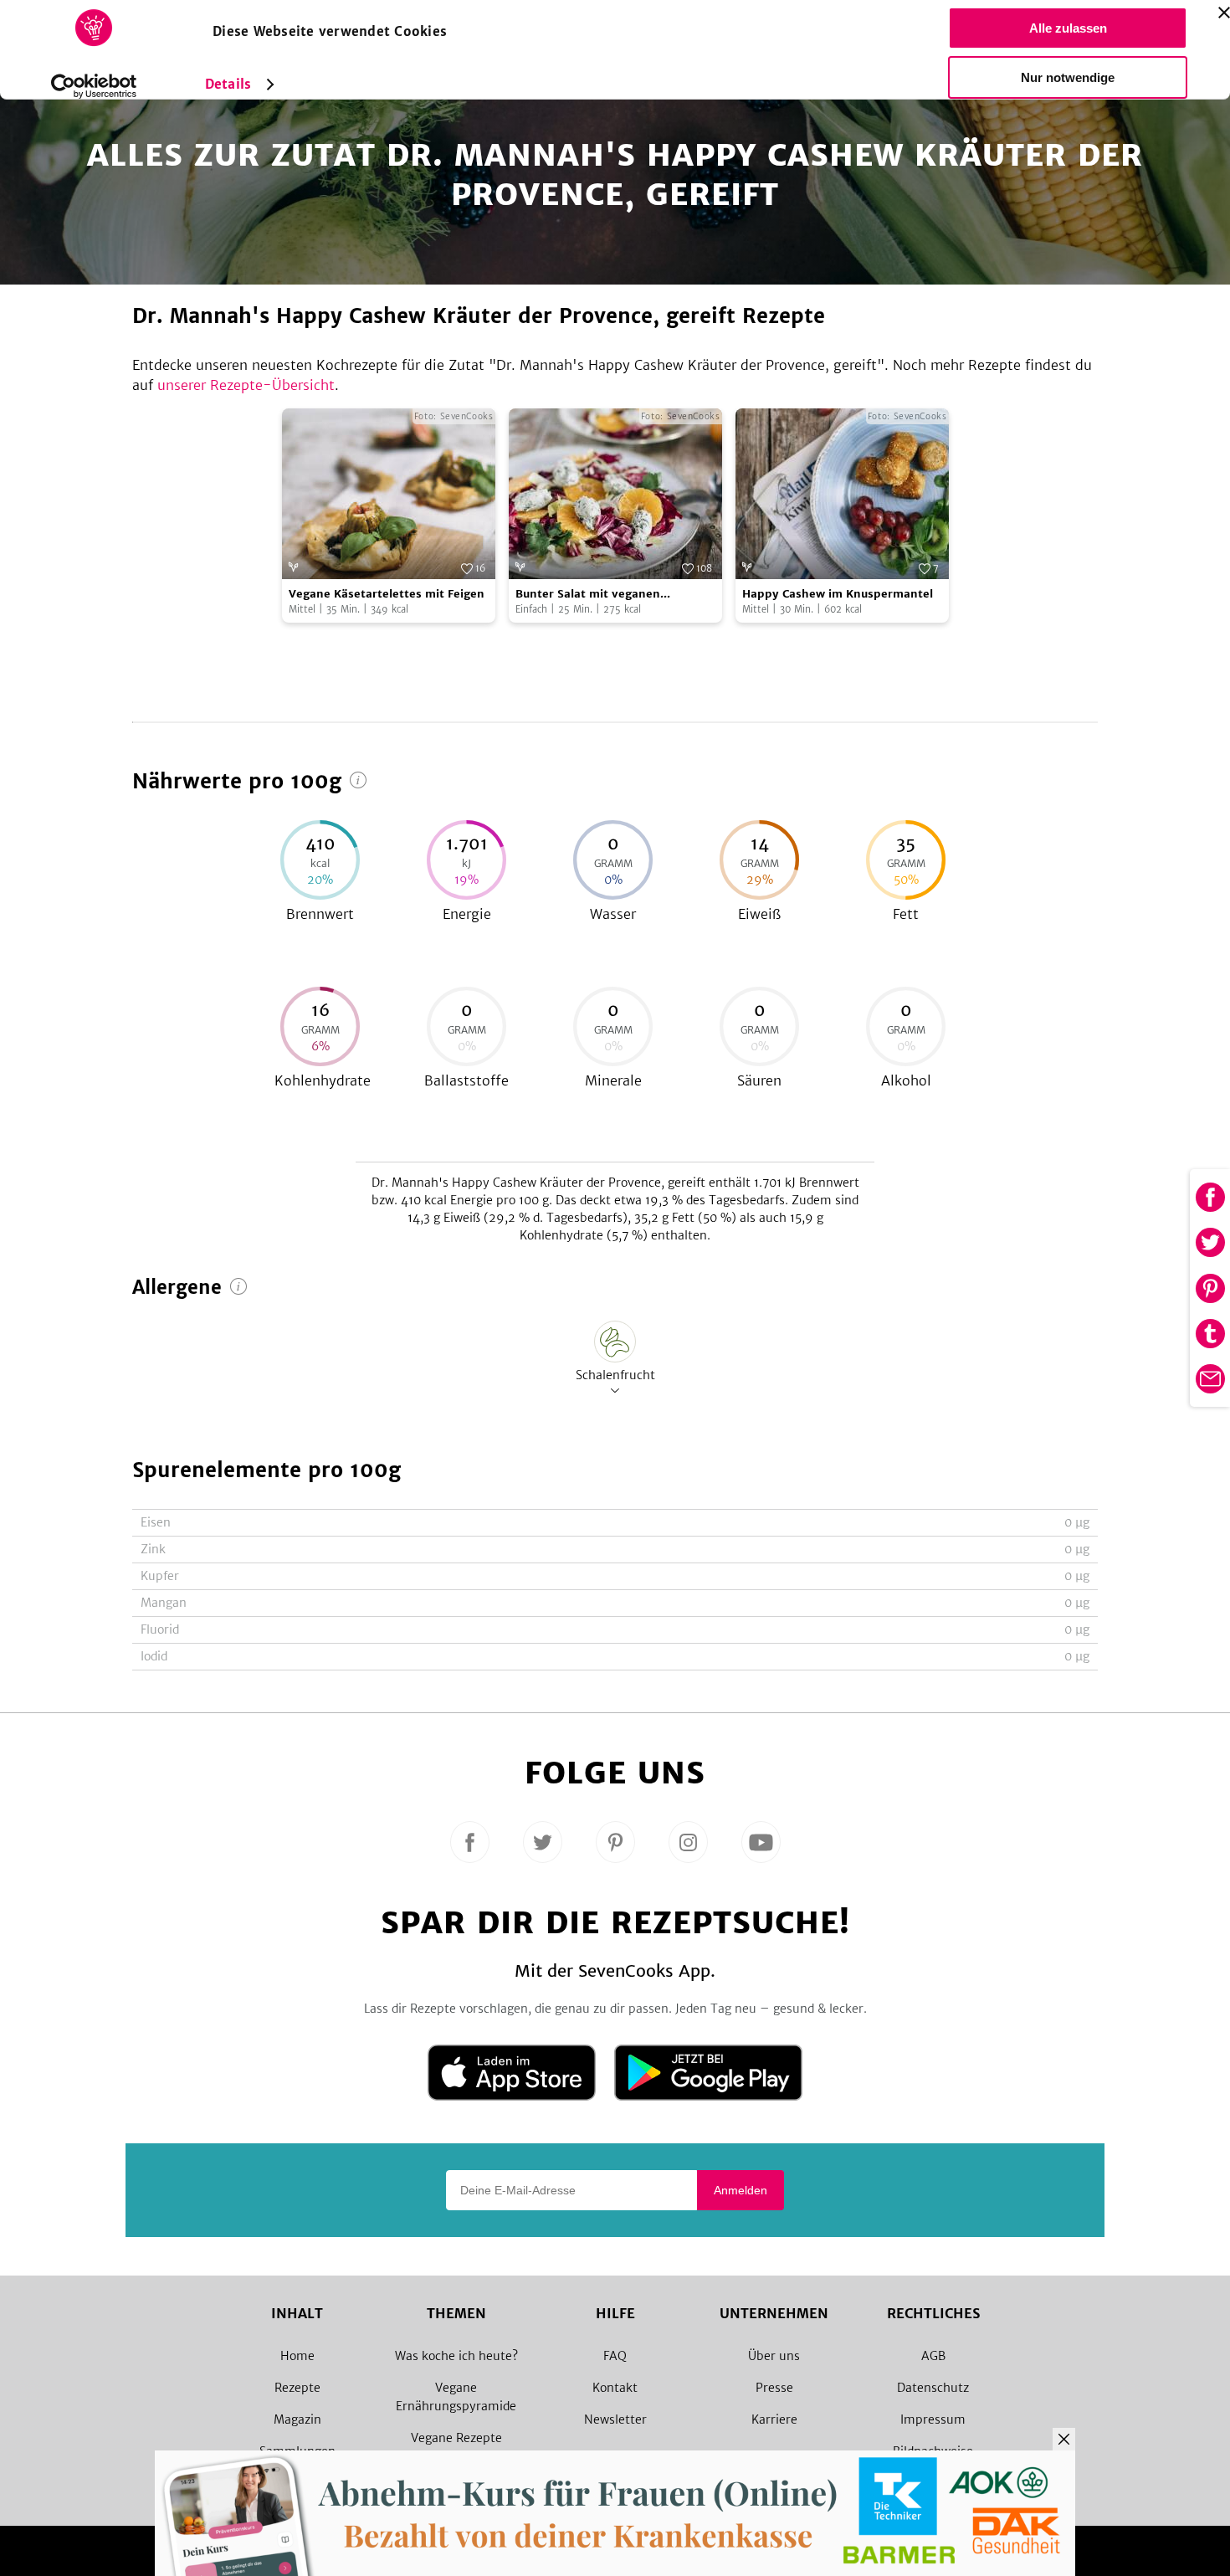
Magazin (297, 2419)
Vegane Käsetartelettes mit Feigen (387, 594)
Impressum (933, 2419)
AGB (933, 2356)
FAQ (615, 2356)
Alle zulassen (1068, 28)
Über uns (774, 2356)
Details (228, 84)
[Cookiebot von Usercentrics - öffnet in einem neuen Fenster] (94, 86)
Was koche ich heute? (456, 2356)
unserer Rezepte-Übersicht (246, 385)
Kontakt (615, 2388)
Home (297, 2356)
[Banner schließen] (1224, 13)
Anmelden (741, 2190)
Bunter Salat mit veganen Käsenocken (588, 595)
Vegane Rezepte (456, 2438)
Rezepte (297, 2388)
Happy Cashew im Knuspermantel (838, 594)
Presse (774, 2388)
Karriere (774, 2419)
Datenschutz (933, 2388)
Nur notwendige (1068, 77)
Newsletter (615, 2419)
